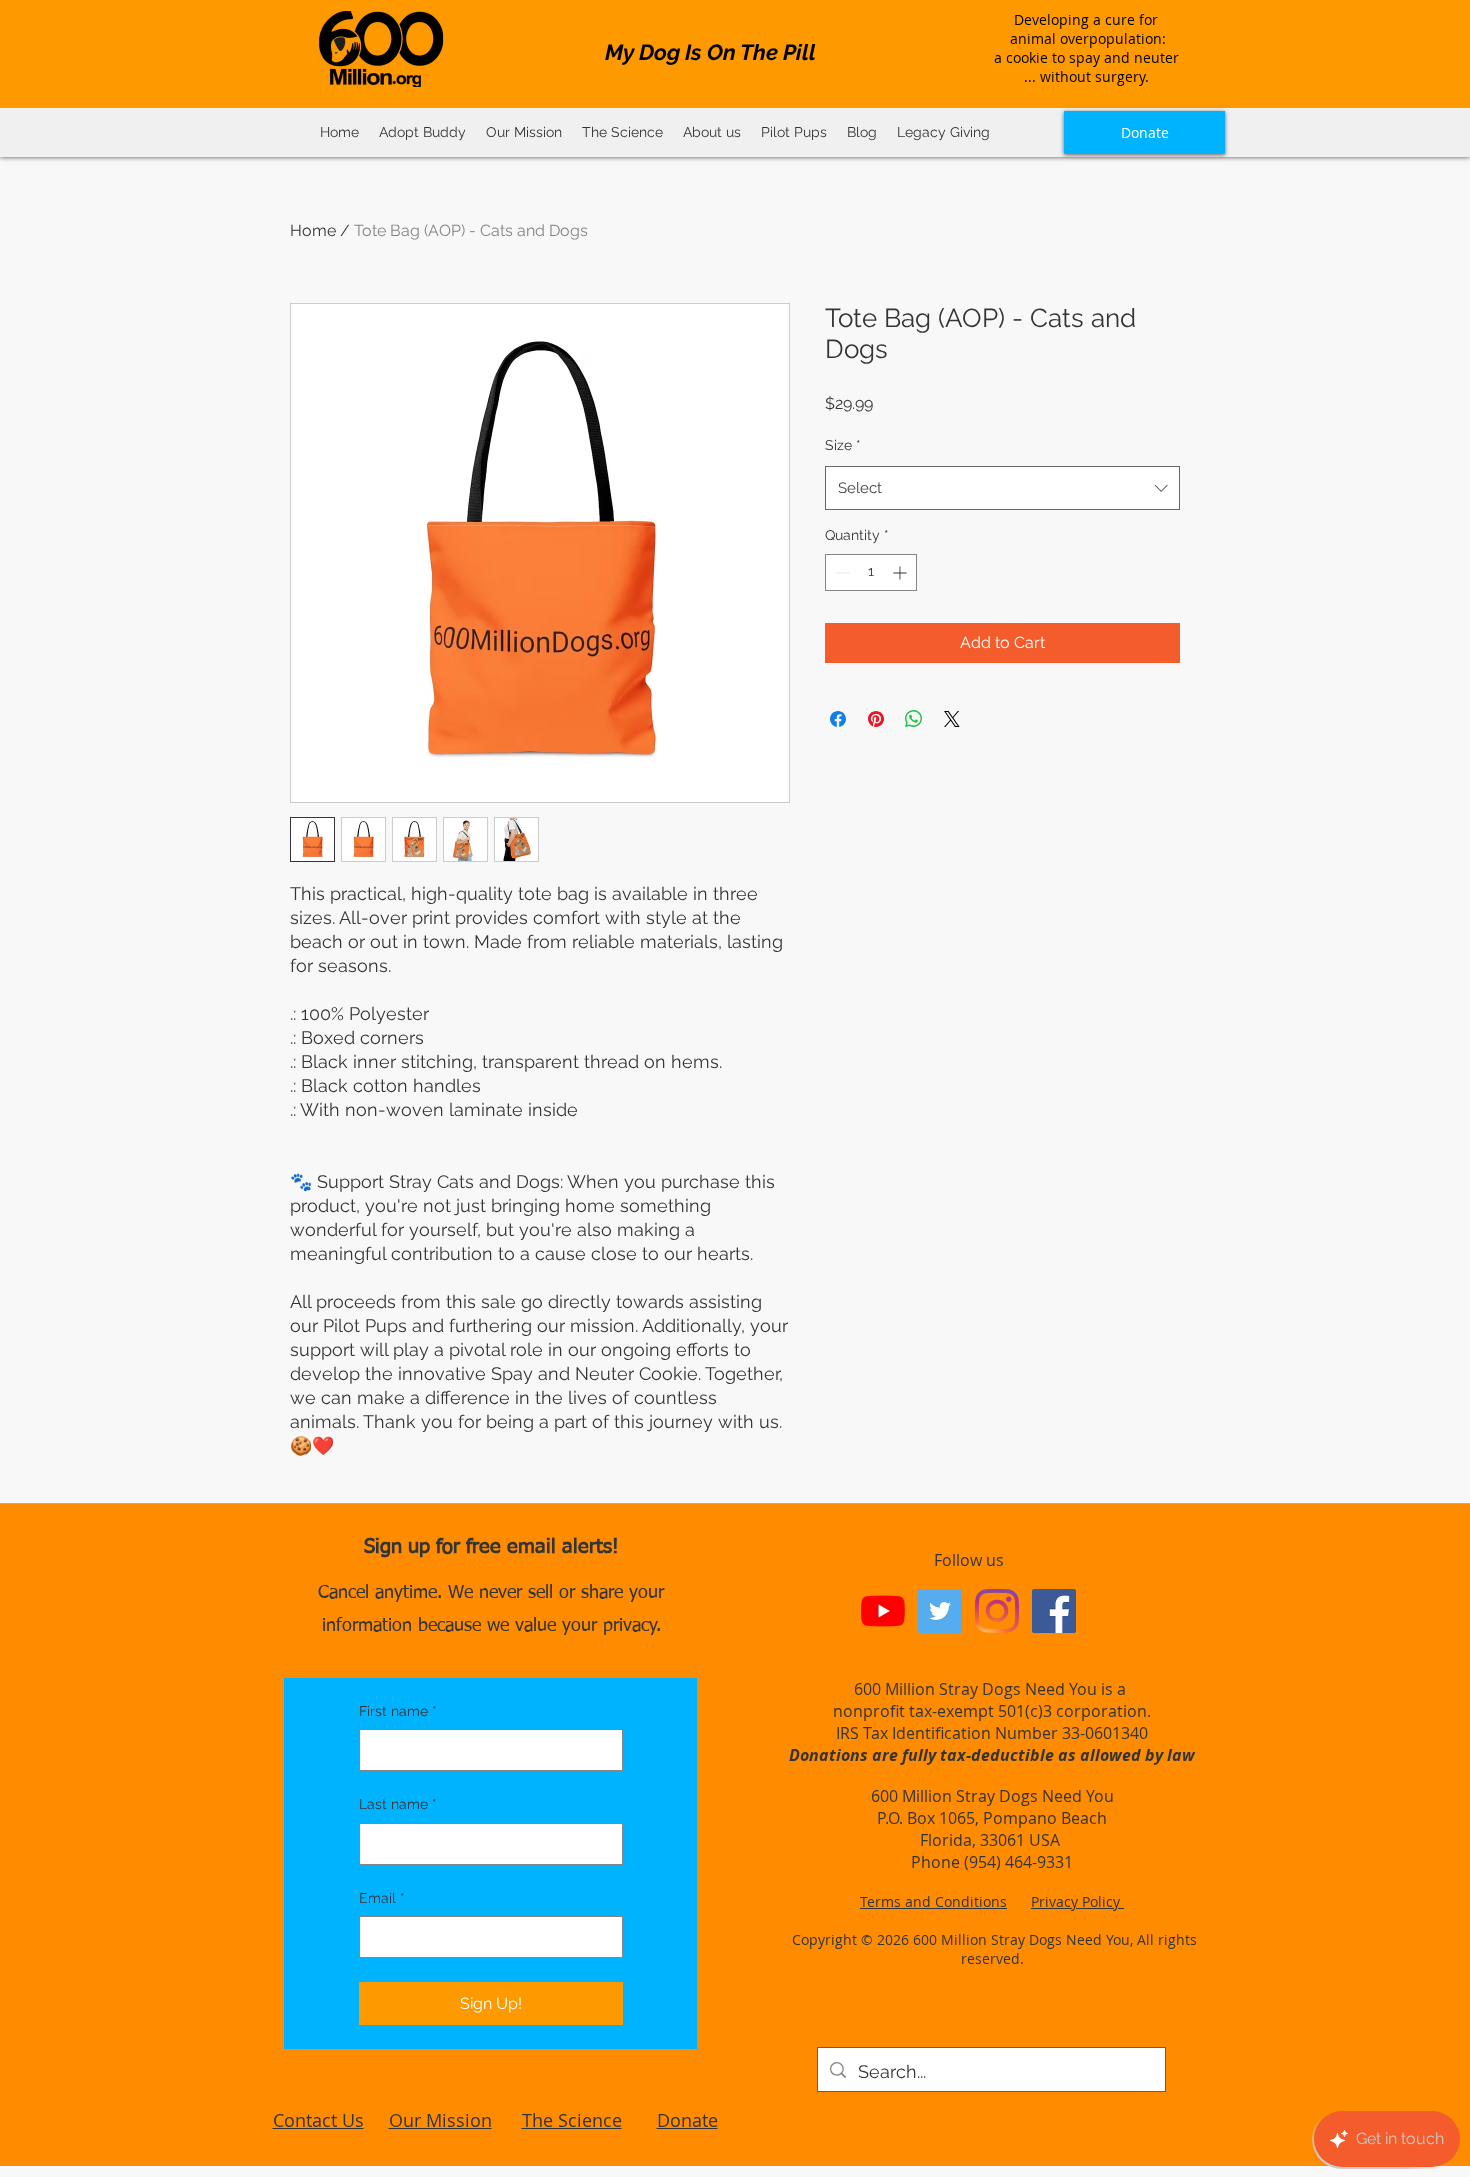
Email (382, 1898)
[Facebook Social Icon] (1054, 1611)
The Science (572, 2120)
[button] (622, 132)
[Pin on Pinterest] (876, 719)
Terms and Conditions (933, 1901)
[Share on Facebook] (838, 719)
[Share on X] (952, 719)
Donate (687, 2120)
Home (313, 230)
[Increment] (901, 572)
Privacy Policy (1077, 1901)
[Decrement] (840, 572)
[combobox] (1002, 488)
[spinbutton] (871, 572)
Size (843, 445)
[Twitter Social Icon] (940, 1611)
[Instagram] (997, 1611)
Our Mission (440, 2120)
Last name (398, 1804)
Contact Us (318, 2120)
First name (398, 1711)
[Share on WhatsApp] (914, 719)
